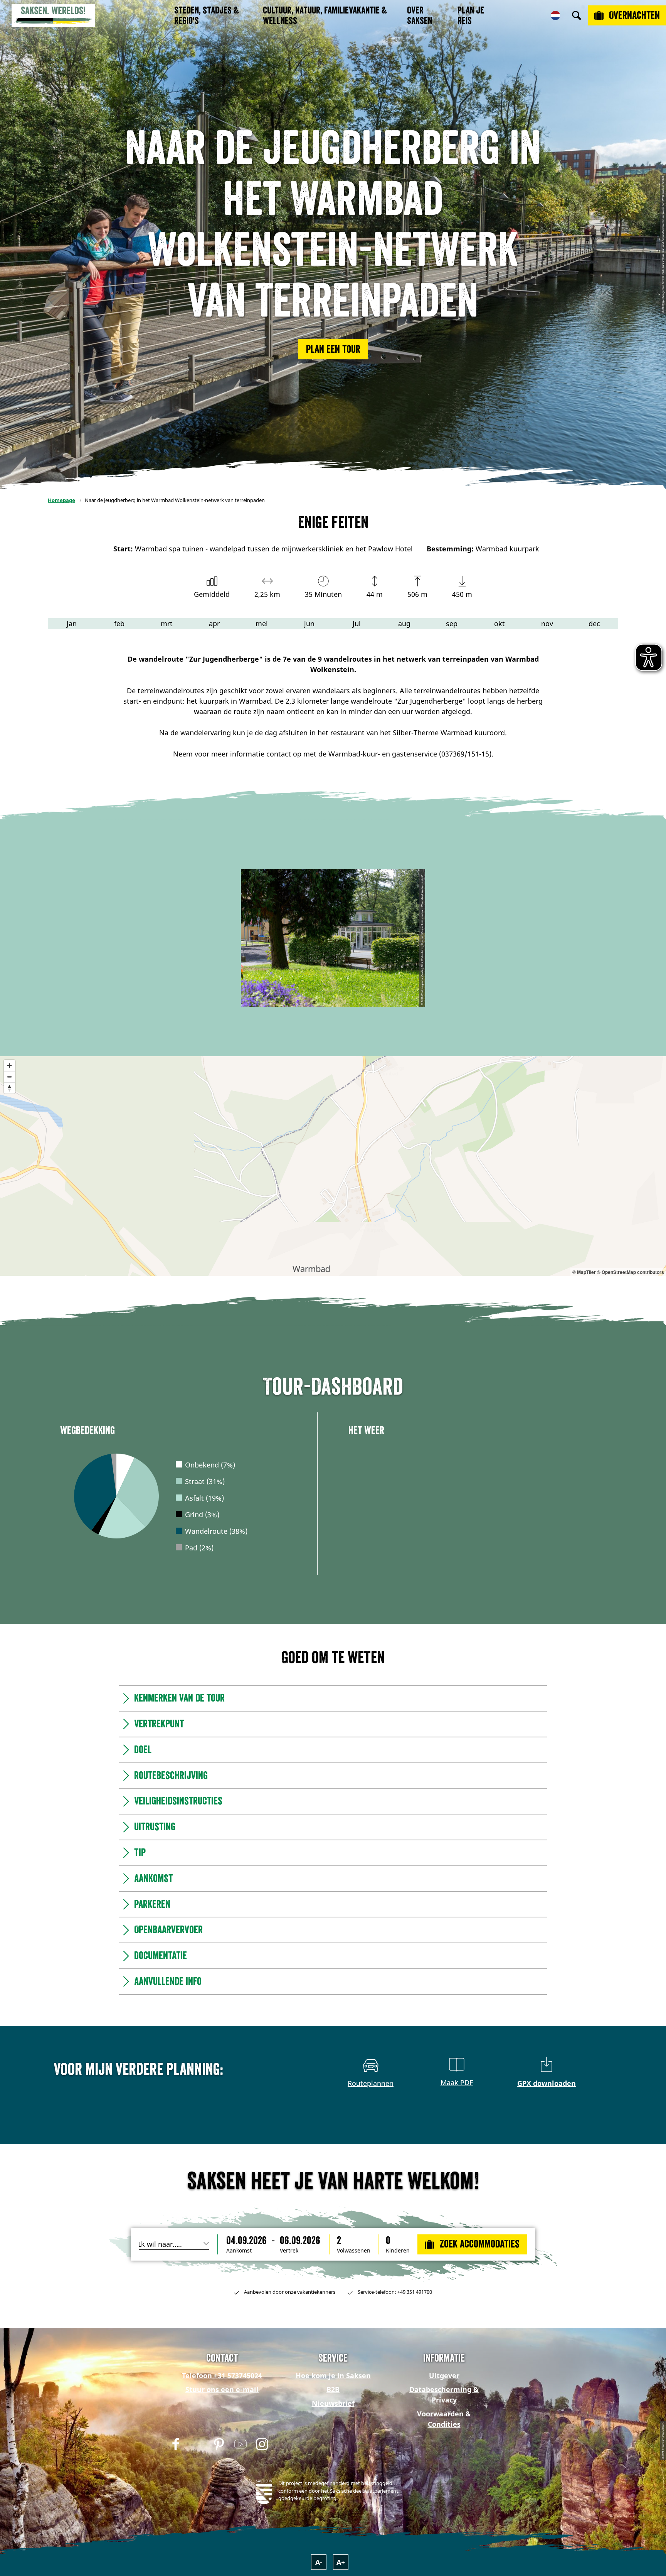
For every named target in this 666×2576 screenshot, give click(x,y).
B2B (333, 2389)
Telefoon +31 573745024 (222, 2376)
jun (309, 623)
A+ (341, 2562)
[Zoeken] (577, 15)
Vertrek (289, 2251)
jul (357, 623)
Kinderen (398, 2251)
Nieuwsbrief (333, 2403)
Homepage (61, 500)
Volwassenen (354, 2251)
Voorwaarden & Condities (444, 2419)
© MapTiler (584, 1272)
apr (214, 623)
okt (499, 623)
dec (594, 623)
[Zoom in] (9, 1066)
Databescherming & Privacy (444, 2395)
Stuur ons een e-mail (222, 2389)
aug (404, 623)
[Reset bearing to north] (9, 1088)
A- (319, 2562)
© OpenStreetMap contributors (631, 1272)
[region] (333, 1166)
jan (72, 623)
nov (547, 623)
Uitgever (444, 2376)
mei (262, 623)
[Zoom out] (9, 1077)
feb (119, 623)
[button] (333, 349)
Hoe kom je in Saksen (333, 2376)
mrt (167, 623)
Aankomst (239, 2251)
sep (452, 623)
